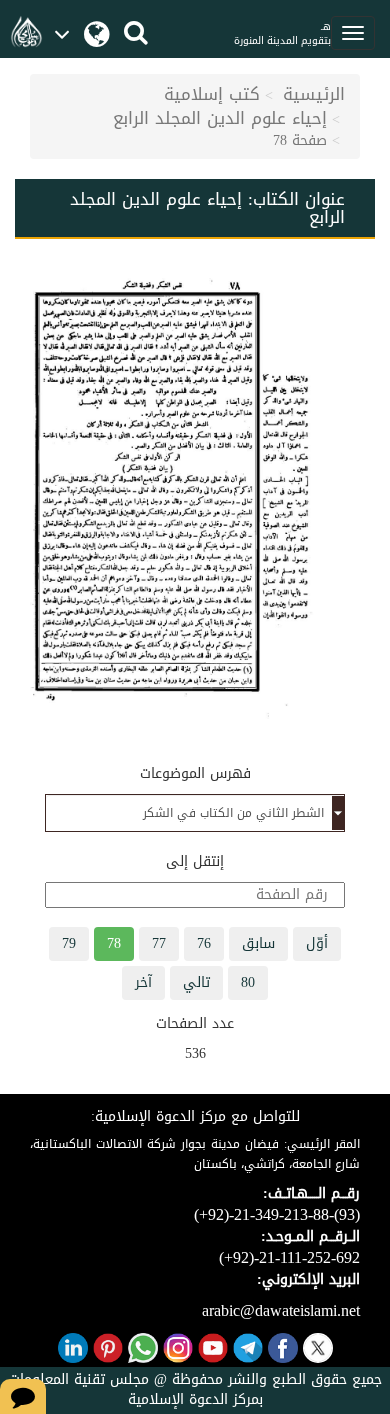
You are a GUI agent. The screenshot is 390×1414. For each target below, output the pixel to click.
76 (204, 943)
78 (114, 943)
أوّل (317, 943)
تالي (196, 982)
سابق (258, 943)
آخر (143, 982)
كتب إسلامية (212, 94)
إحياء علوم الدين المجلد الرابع (220, 118)
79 (69, 943)
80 (248, 982)
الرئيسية (314, 94)
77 (159, 943)
